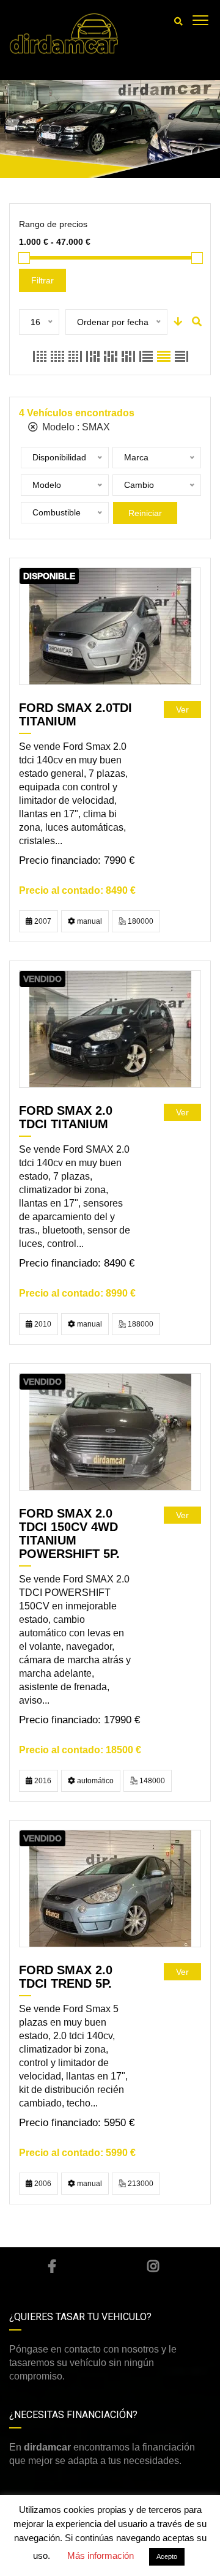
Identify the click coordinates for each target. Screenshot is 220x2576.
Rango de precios (53, 224)
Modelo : (75, 427)
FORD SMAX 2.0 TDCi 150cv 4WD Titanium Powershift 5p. (69, 1533)
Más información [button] (101, 2555)
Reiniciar (145, 513)
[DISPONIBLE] (110, 626)
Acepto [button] (167, 2556)
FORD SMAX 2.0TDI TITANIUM (75, 714)
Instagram (153, 2266)
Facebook (52, 2266)
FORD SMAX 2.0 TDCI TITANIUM (66, 1117)
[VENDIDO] (110, 1029)
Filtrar (42, 280)
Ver (182, 710)
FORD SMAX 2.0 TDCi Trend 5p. (66, 1977)
